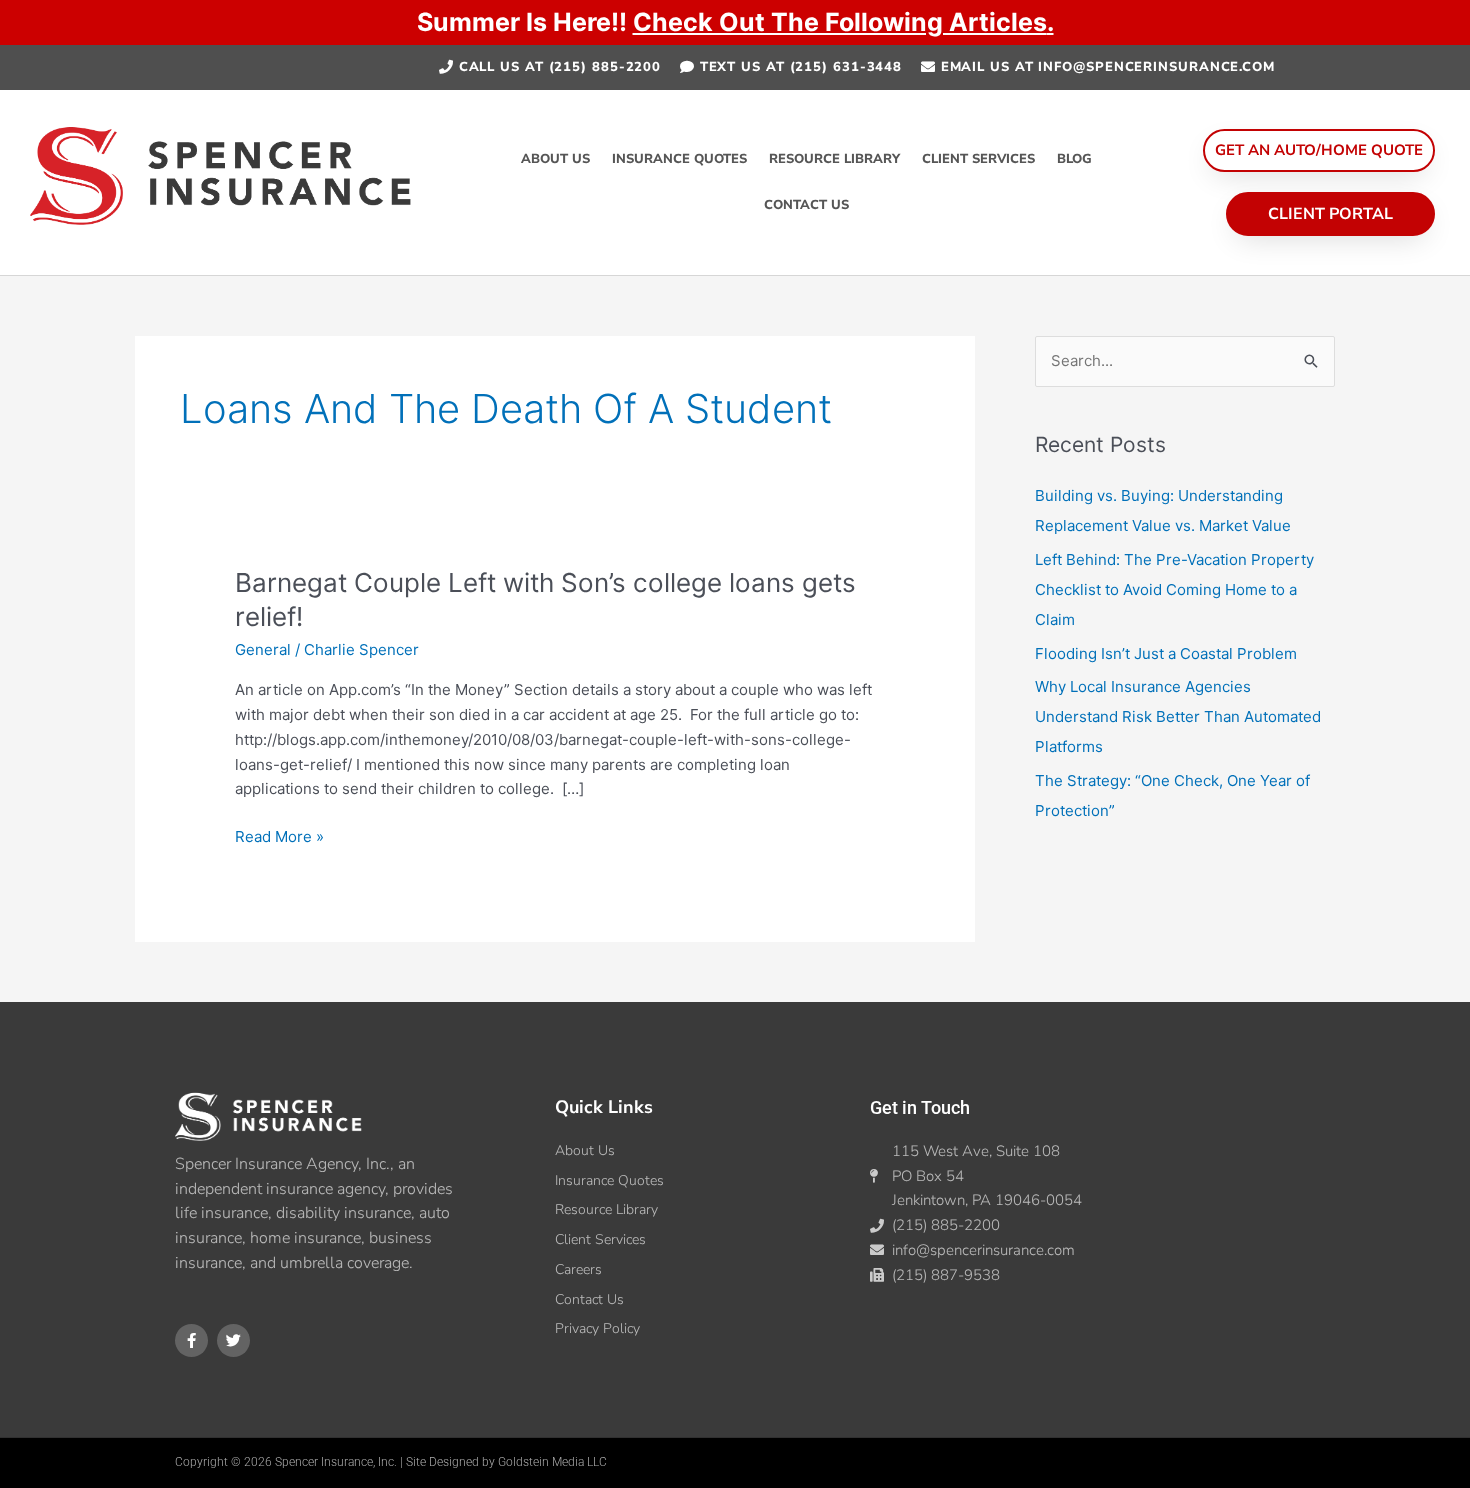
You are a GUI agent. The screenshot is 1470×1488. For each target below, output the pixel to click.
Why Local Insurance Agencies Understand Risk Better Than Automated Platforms (1178, 716)
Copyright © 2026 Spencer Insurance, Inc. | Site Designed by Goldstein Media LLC (391, 1462)
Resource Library (834, 159)
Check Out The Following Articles (840, 22)
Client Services (978, 159)
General (263, 649)
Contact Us (806, 205)
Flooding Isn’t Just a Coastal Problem (1166, 653)
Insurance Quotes (679, 159)
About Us (555, 159)
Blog (1074, 159)
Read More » (279, 835)
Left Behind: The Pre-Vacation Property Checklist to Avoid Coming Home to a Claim (1174, 589)
